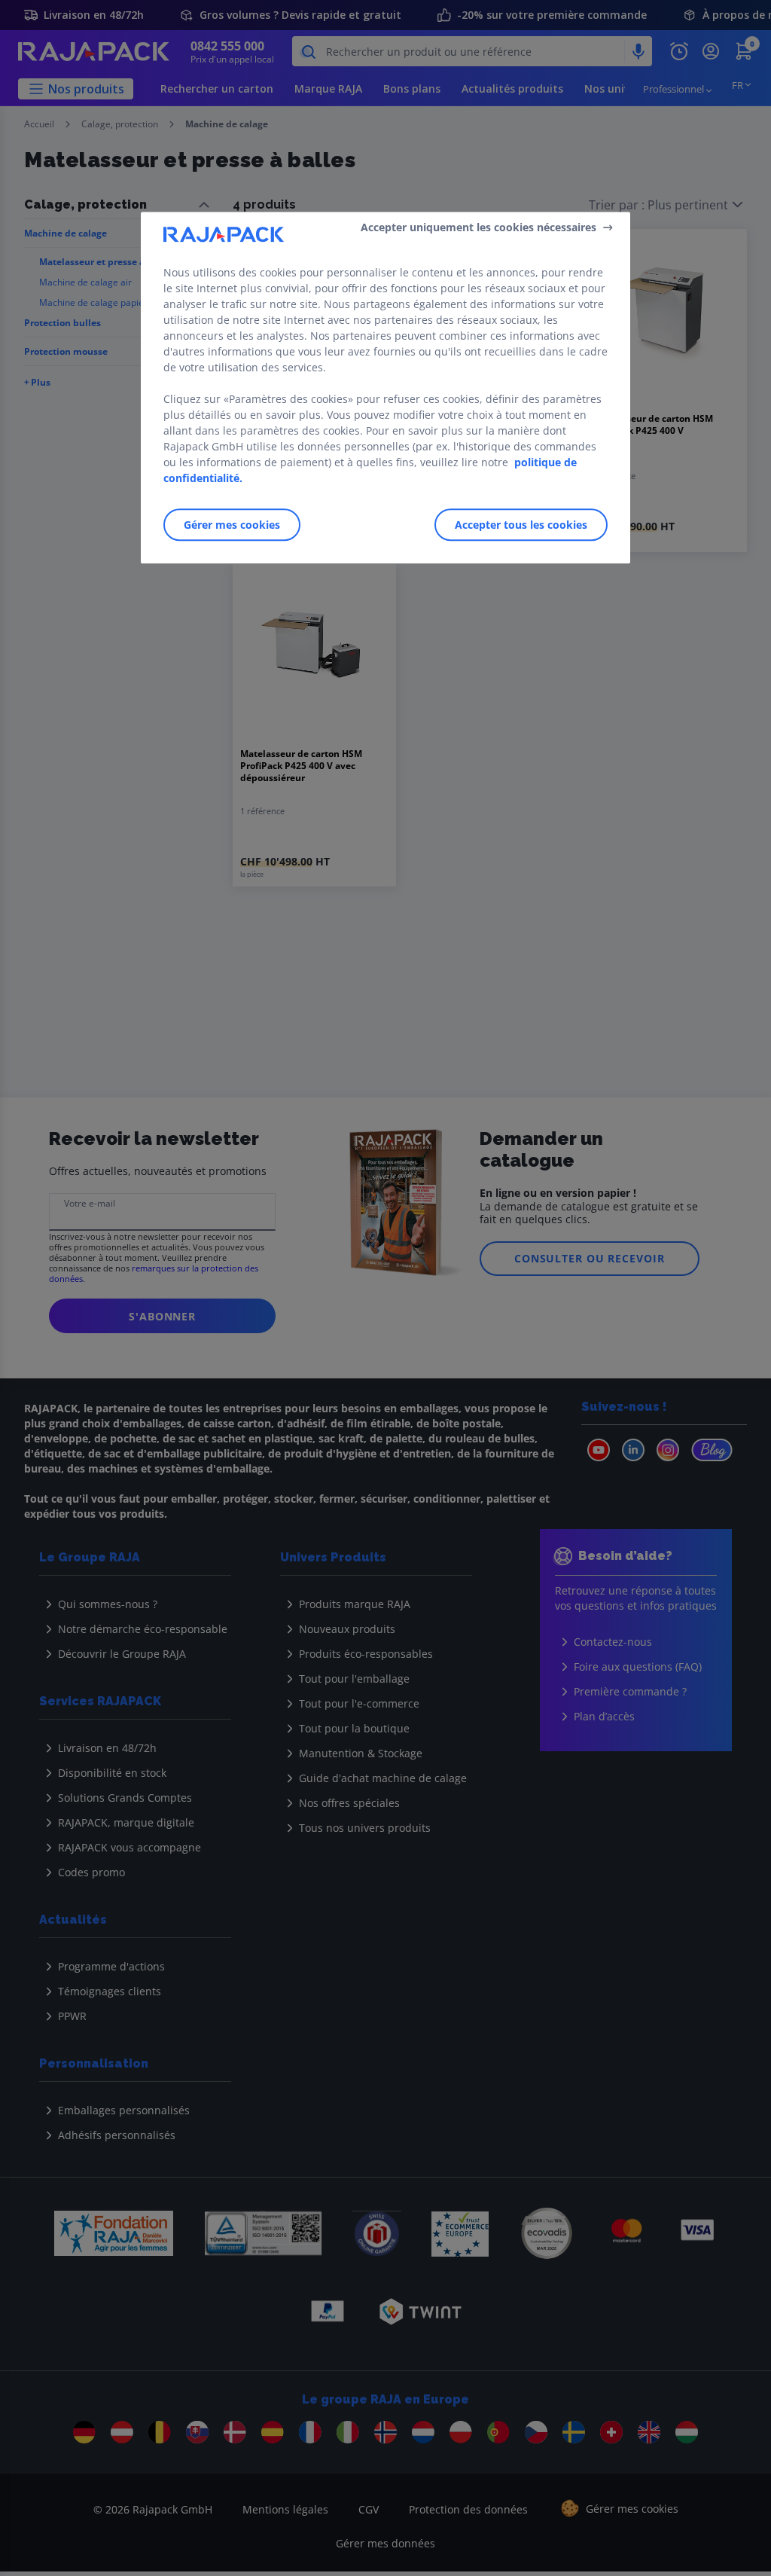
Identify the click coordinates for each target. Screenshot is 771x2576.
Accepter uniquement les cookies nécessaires (478, 227)
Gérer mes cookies (232, 525)
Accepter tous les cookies (521, 525)
